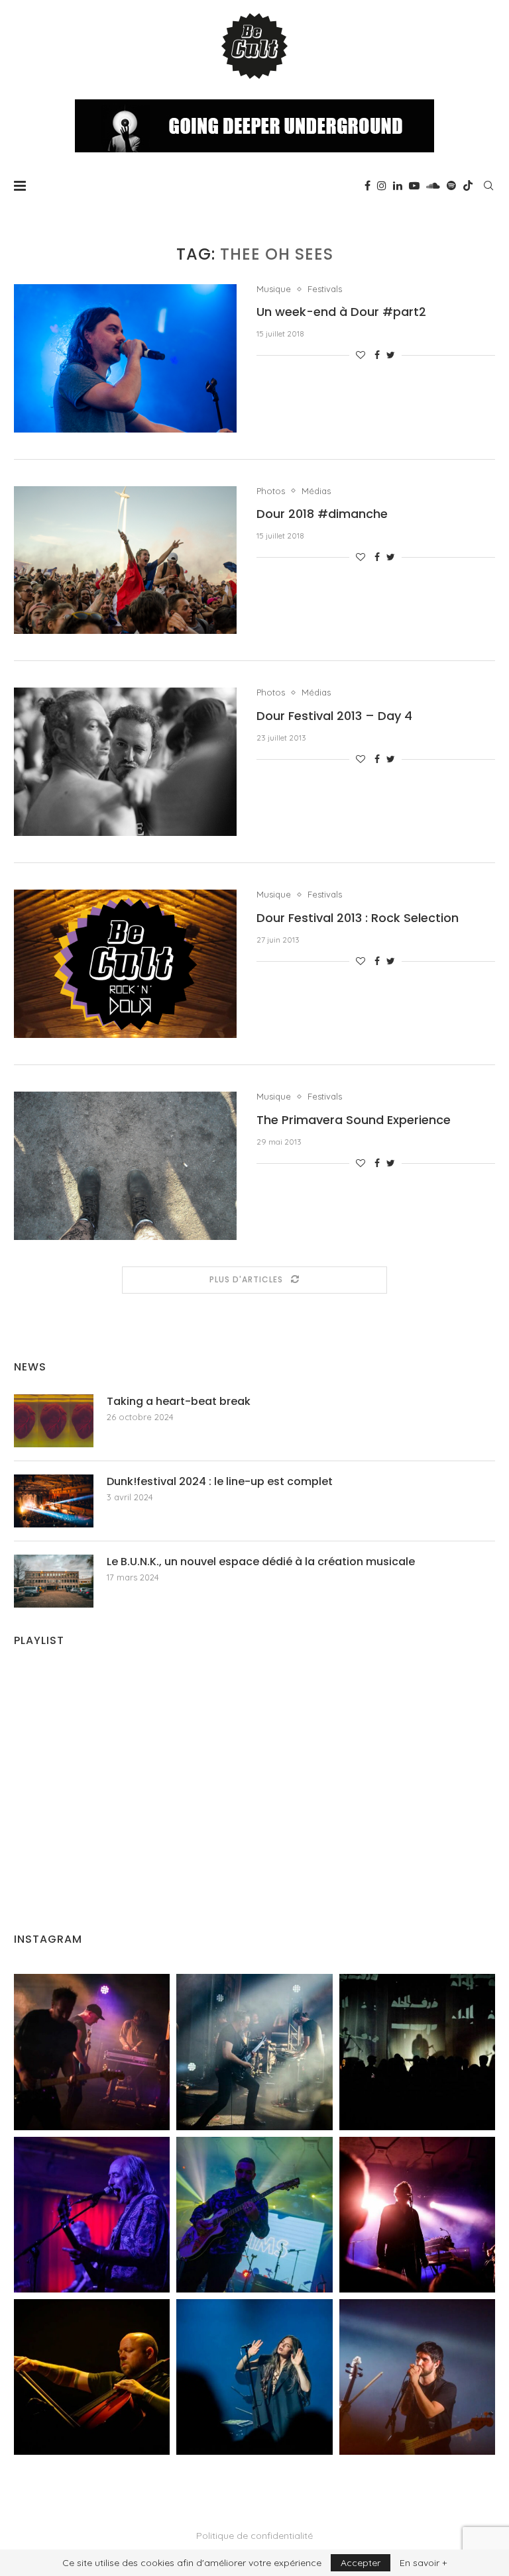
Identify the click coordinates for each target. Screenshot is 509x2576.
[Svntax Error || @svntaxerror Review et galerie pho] (92, 2215)
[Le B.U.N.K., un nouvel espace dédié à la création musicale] (54, 1581)
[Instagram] (382, 185)
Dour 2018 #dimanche (322, 514)
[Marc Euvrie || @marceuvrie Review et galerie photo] (92, 2377)
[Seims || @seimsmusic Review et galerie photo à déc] (254, 2215)
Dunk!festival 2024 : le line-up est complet (220, 1482)
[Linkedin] (398, 185)
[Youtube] (414, 185)
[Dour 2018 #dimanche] (125, 560)
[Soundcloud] (433, 185)
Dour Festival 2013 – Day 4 (334, 716)
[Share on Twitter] (391, 355)
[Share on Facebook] (377, 355)
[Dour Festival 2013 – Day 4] (125, 762)
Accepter (361, 2563)
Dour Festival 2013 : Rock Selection (358, 918)
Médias (316, 491)
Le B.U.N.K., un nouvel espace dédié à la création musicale (261, 1562)
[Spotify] (451, 185)
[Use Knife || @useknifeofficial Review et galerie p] (417, 2052)
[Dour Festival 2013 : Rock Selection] (125, 964)
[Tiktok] (468, 185)
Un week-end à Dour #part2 (341, 312)
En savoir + (423, 2563)
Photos (271, 491)
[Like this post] (361, 355)
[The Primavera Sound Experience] (125, 1166)
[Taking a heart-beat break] (54, 1421)
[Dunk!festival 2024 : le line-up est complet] (54, 1501)
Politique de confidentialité (254, 2536)
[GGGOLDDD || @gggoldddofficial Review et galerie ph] (254, 2377)
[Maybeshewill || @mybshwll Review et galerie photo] (92, 2052)
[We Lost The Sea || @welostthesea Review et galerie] (254, 2052)
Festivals (325, 289)
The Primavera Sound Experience (354, 1120)
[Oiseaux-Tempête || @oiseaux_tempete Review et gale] (417, 2215)
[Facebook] (368, 185)
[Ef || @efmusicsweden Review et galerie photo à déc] (417, 2377)
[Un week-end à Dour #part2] (125, 358)
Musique (274, 289)
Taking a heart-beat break (179, 1402)
